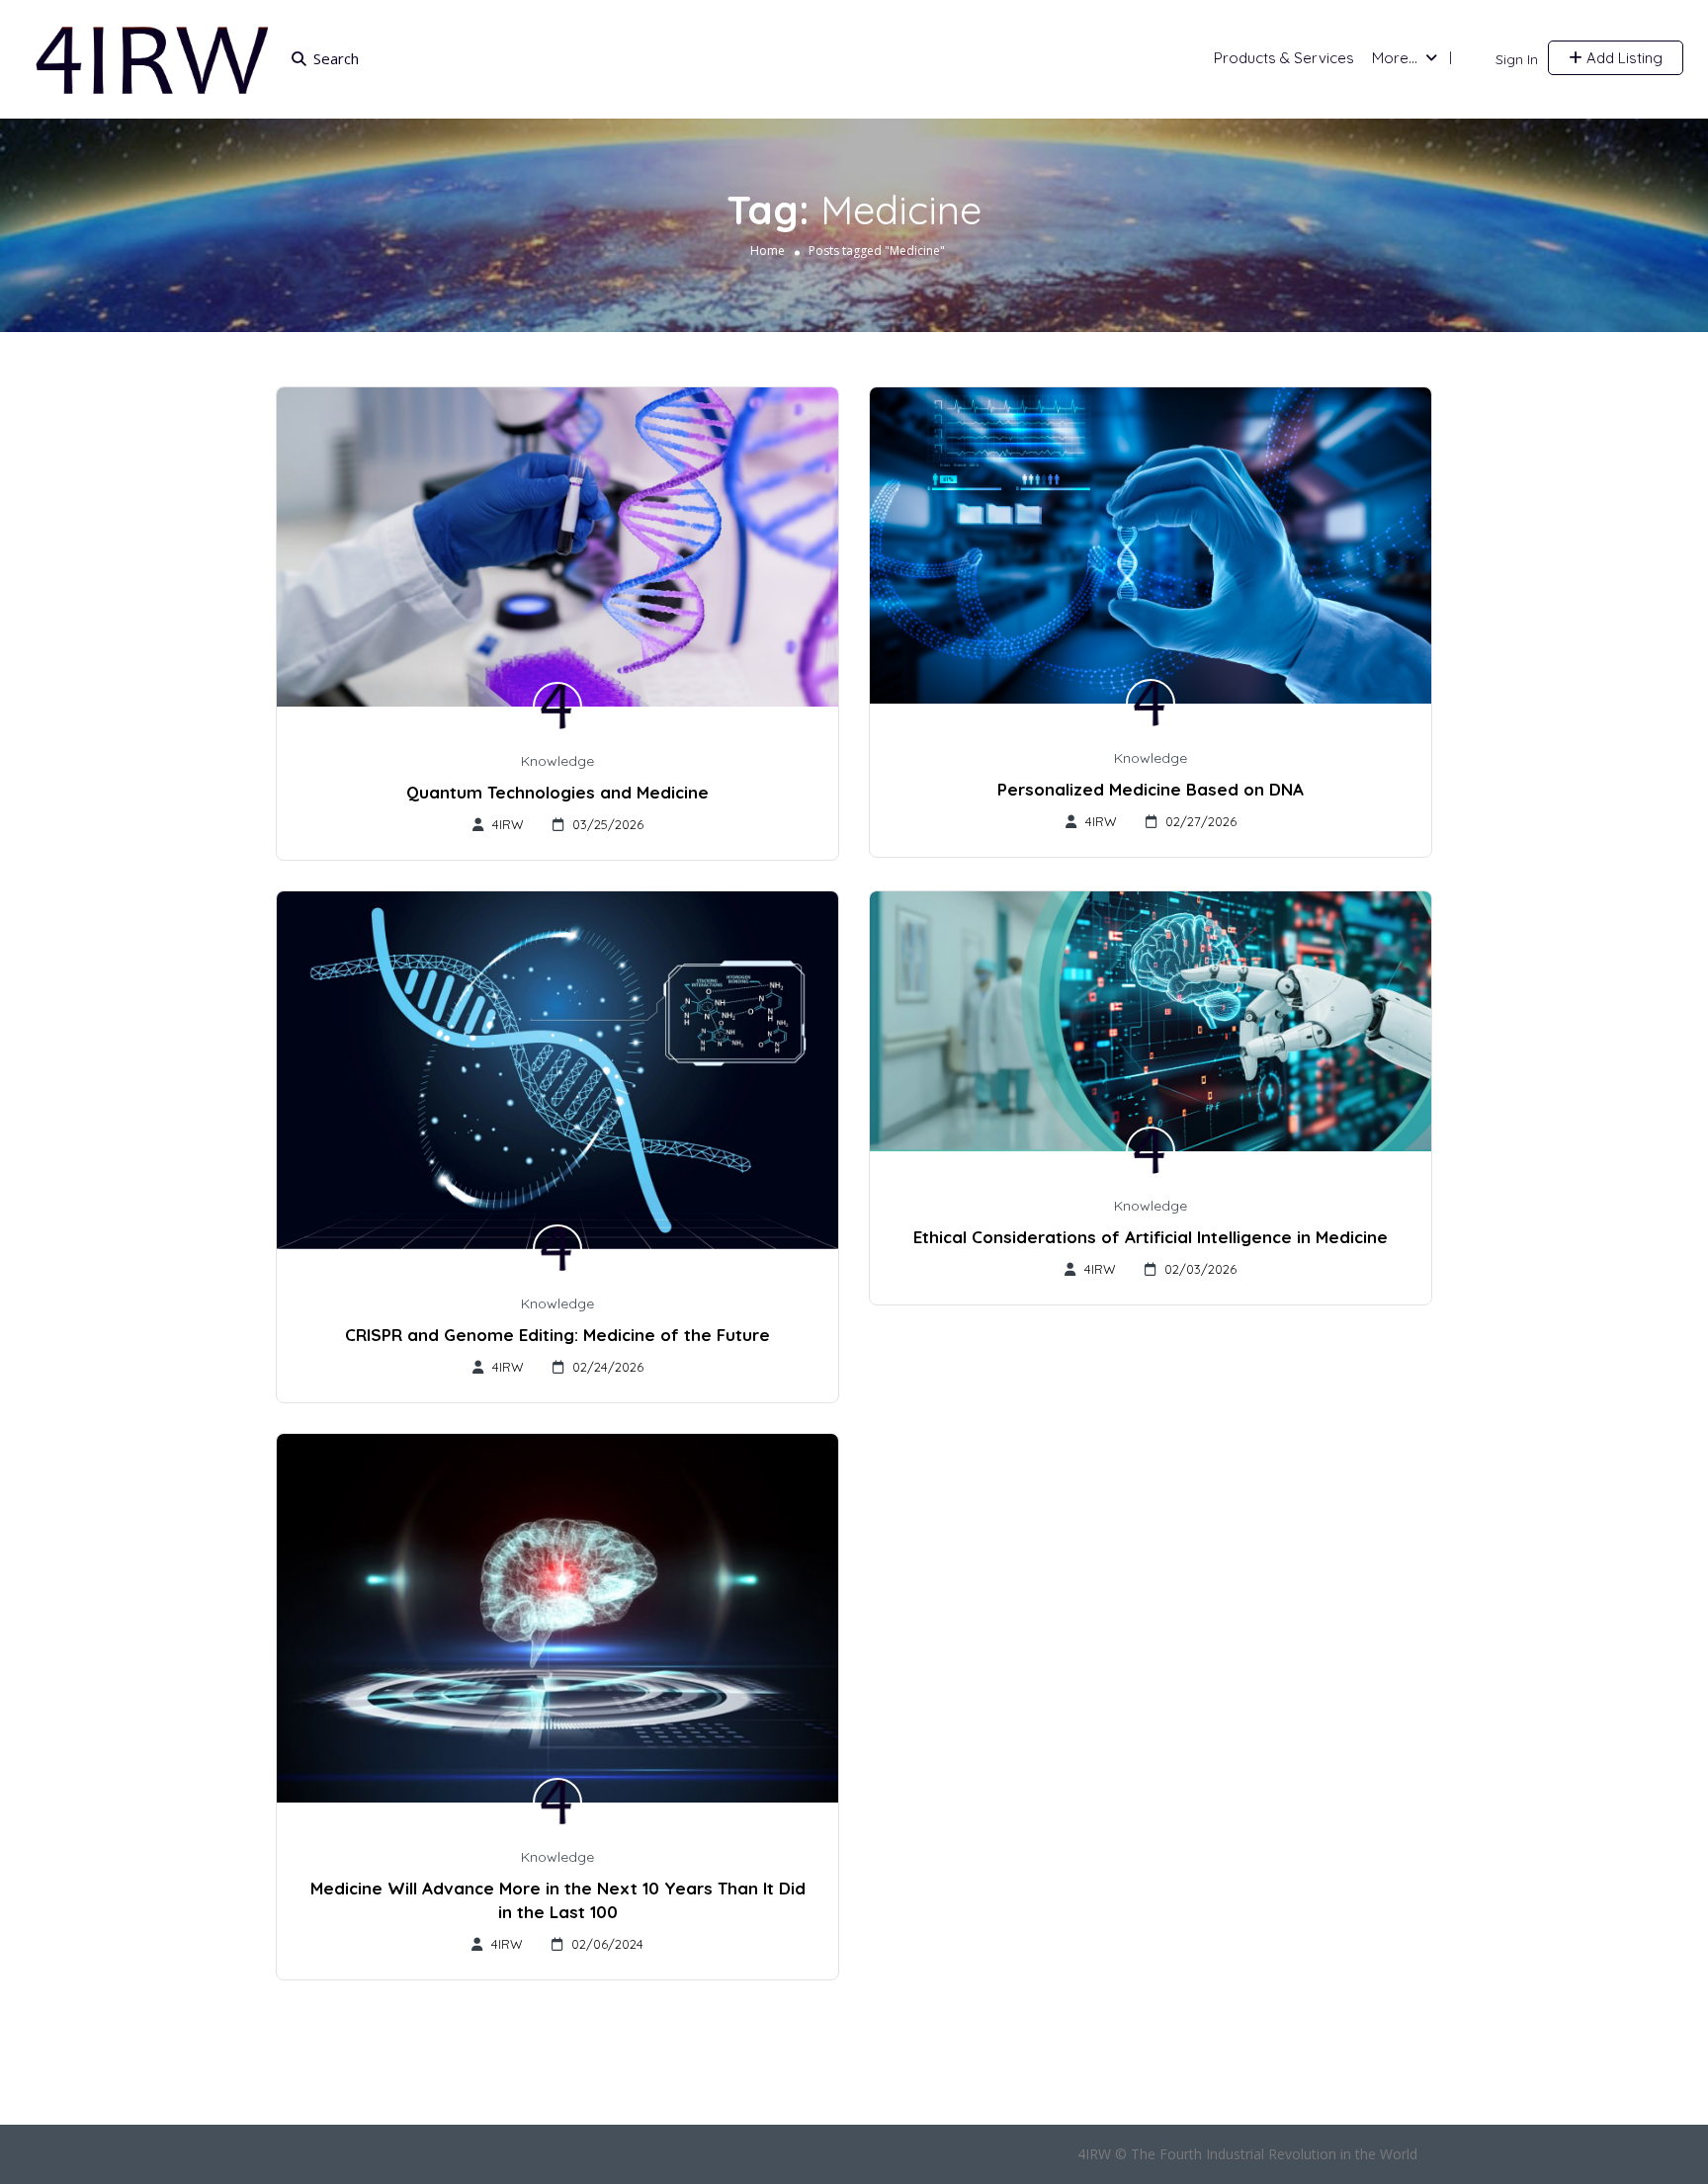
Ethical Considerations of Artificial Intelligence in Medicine (1151, 1237)
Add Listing (1623, 58)
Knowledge (557, 761)
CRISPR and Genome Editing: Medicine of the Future (557, 1335)
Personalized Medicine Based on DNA (1151, 789)
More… (1395, 58)
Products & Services (1284, 58)
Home (768, 251)
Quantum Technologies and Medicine (557, 792)
